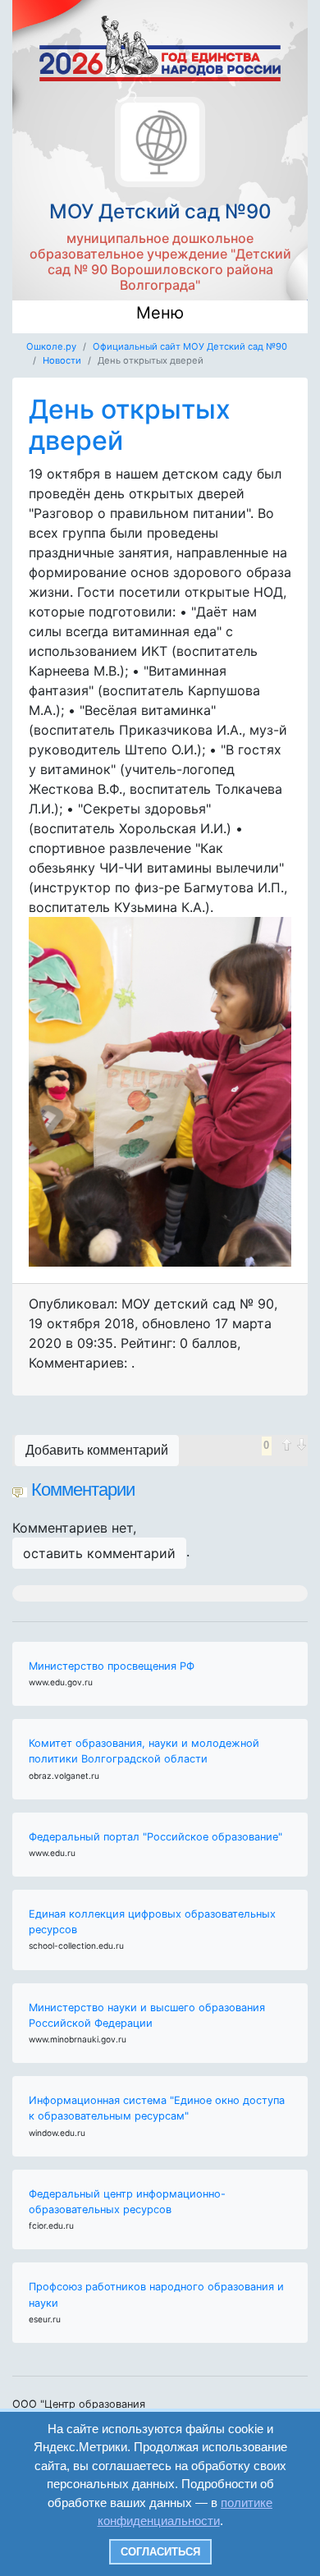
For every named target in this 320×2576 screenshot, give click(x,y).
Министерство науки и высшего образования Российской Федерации (147, 2015)
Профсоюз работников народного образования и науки (156, 2294)
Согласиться (160, 2552)
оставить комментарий (99, 1553)
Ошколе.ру (51, 346)
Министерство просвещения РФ (112, 1666)
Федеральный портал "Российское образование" (155, 1837)
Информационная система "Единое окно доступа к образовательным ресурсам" (157, 2108)
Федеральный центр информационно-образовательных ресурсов (127, 2202)
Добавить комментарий (97, 1450)
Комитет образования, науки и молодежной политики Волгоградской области (144, 1751)
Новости (62, 360)
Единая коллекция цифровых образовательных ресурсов (152, 1922)
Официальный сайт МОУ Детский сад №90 (190, 346)
